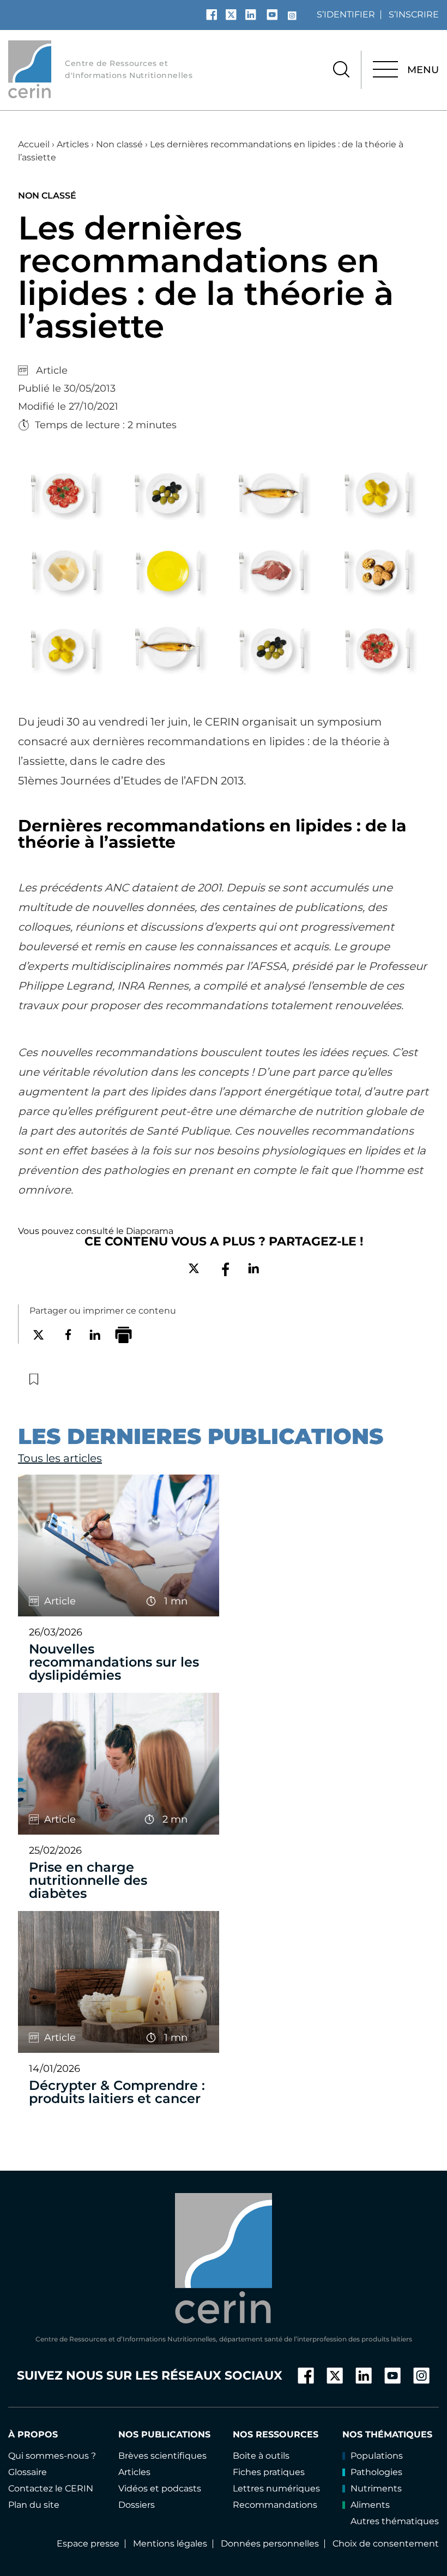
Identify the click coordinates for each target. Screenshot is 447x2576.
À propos (33, 2434)
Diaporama (150, 1231)
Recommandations (275, 2505)
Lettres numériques (276, 2488)
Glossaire (28, 2472)
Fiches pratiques (269, 2472)
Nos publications (164, 2434)
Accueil (34, 144)
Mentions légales (170, 2544)
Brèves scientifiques (162, 2456)
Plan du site (34, 2505)
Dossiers (137, 2505)
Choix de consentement (386, 2544)
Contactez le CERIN (51, 2488)
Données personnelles (270, 2544)
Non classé (119, 144)
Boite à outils (261, 2456)
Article (52, 370)
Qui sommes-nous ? (52, 2456)
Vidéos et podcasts (160, 2488)
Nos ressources (276, 2434)
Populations (377, 2456)
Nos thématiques (387, 2434)
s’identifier (346, 14)
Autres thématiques (395, 2521)
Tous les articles (60, 1458)
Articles (73, 144)
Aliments (370, 2505)
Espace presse (88, 2544)
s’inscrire (414, 14)
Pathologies (376, 2472)
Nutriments (376, 2488)
